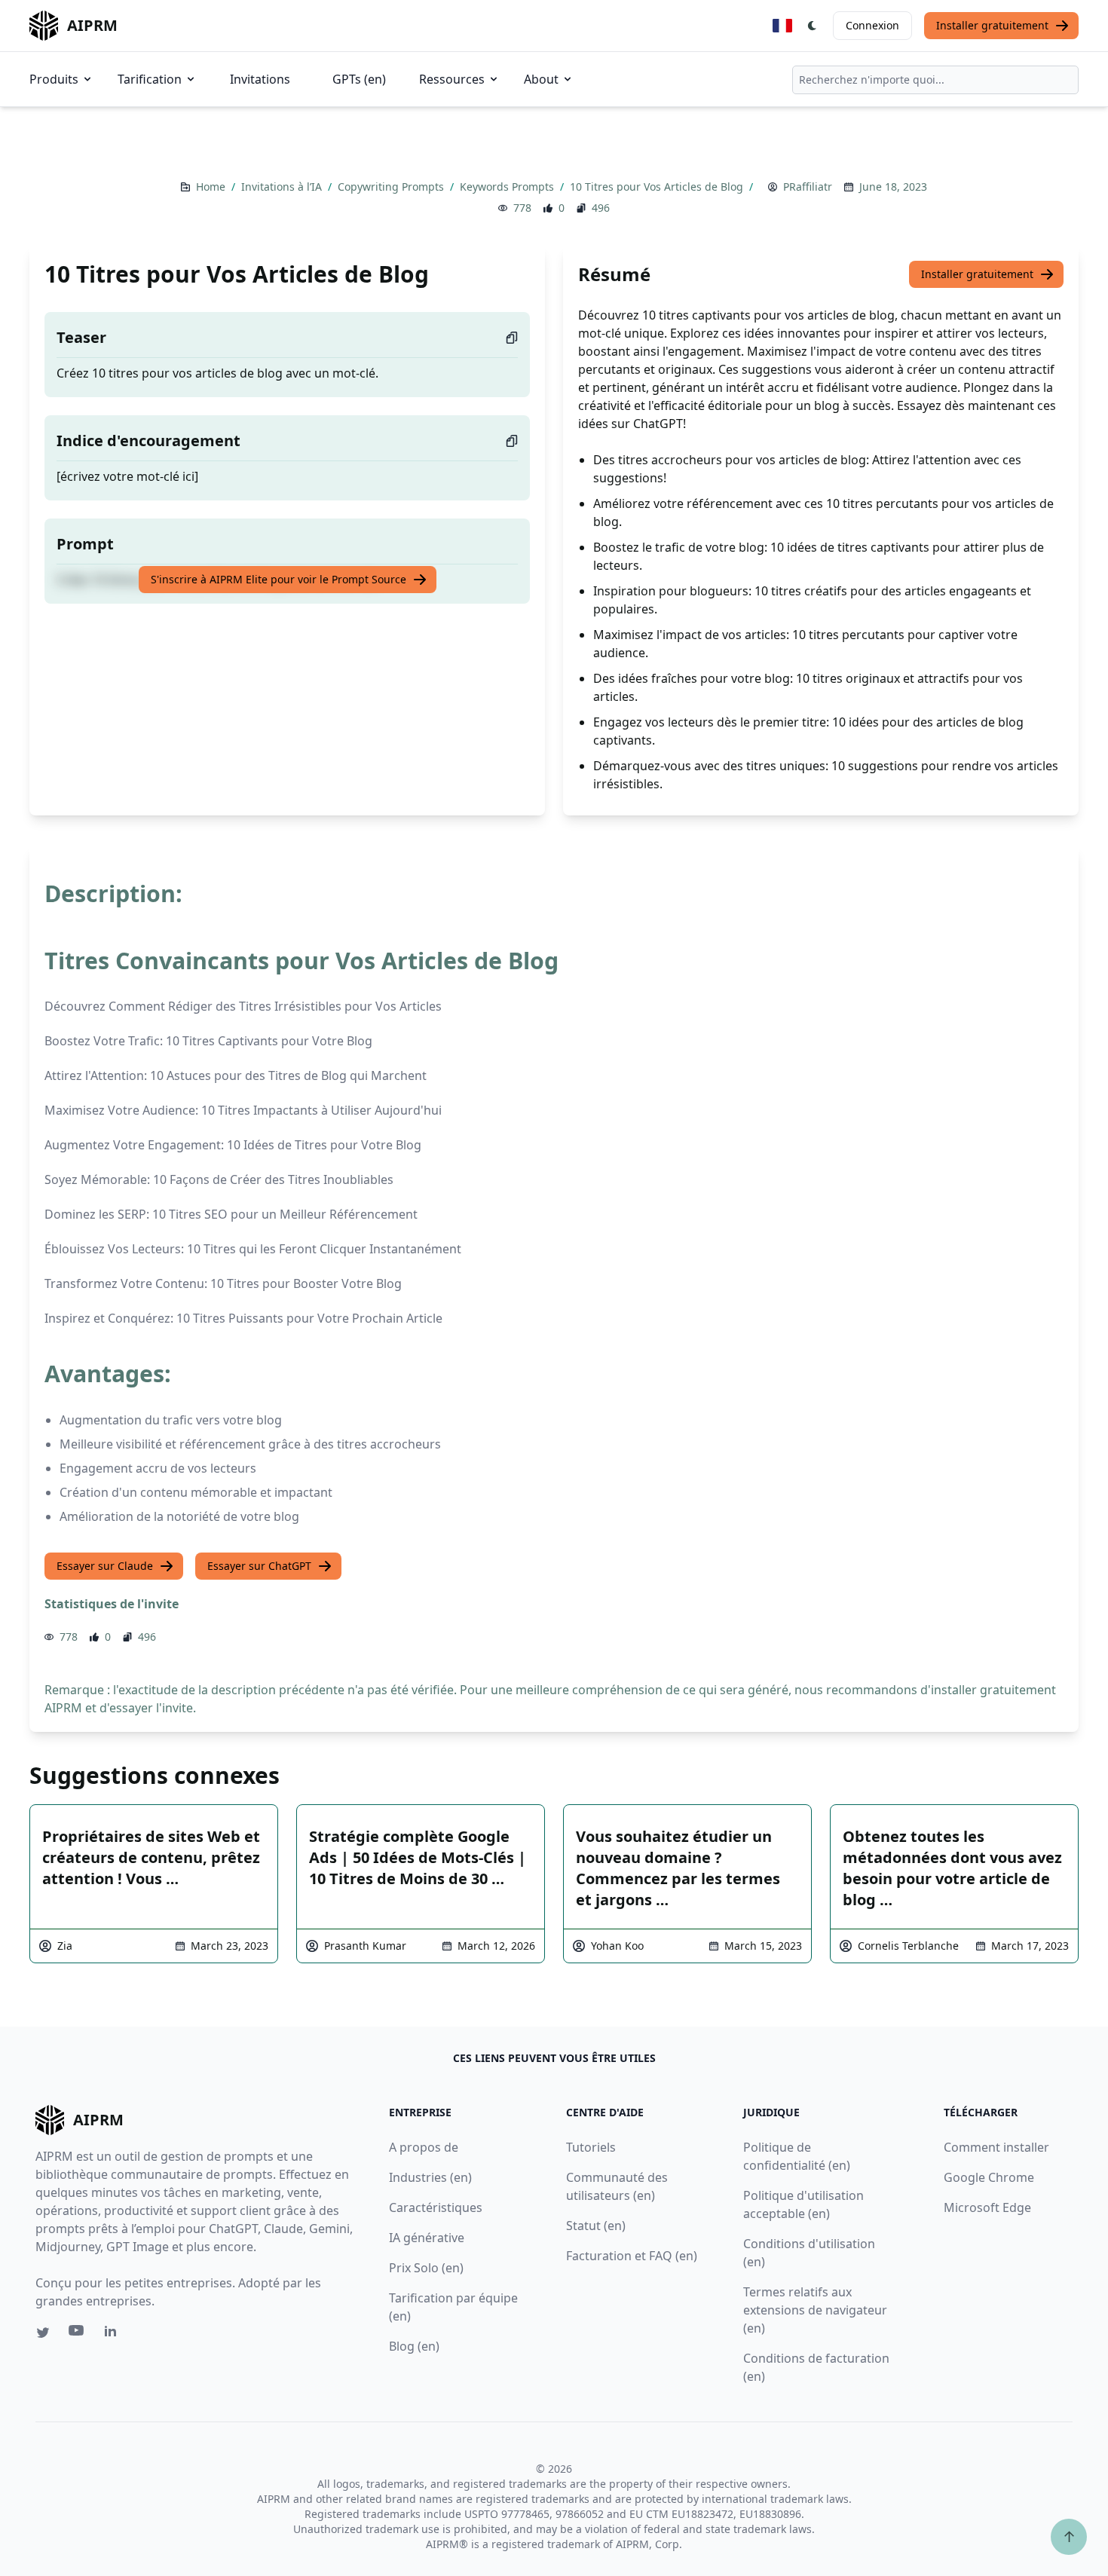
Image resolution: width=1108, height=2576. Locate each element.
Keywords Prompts (508, 187)
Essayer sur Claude (105, 1566)
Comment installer (996, 2147)
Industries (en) (430, 2177)
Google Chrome (989, 2177)
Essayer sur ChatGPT (259, 1566)
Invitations (260, 79)
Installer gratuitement (992, 25)
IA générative (427, 2238)
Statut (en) (596, 2226)
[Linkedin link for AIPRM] (114, 2334)
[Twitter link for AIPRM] (43, 2333)
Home (212, 187)
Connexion (872, 25)
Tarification (150, 79)
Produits (54, 79)
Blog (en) (414, 2346)
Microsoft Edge (987, 2207)
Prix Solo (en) (426, 2268)
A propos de (424, 2147)
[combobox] (935, 80)
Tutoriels (591, 2147)
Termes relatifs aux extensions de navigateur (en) (815, 2310)
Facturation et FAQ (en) (632, 2256)
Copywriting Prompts (392, 187)
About (541, 79)
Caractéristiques (436, 2207)
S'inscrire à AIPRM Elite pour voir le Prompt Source (279, 579)
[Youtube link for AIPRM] (78, 2334)
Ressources (452, 79)
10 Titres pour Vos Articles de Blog (658, 187)
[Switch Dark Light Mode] (813, 26)
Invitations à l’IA (283, 187)
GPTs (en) (359, 79)
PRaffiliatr (808, 187)
